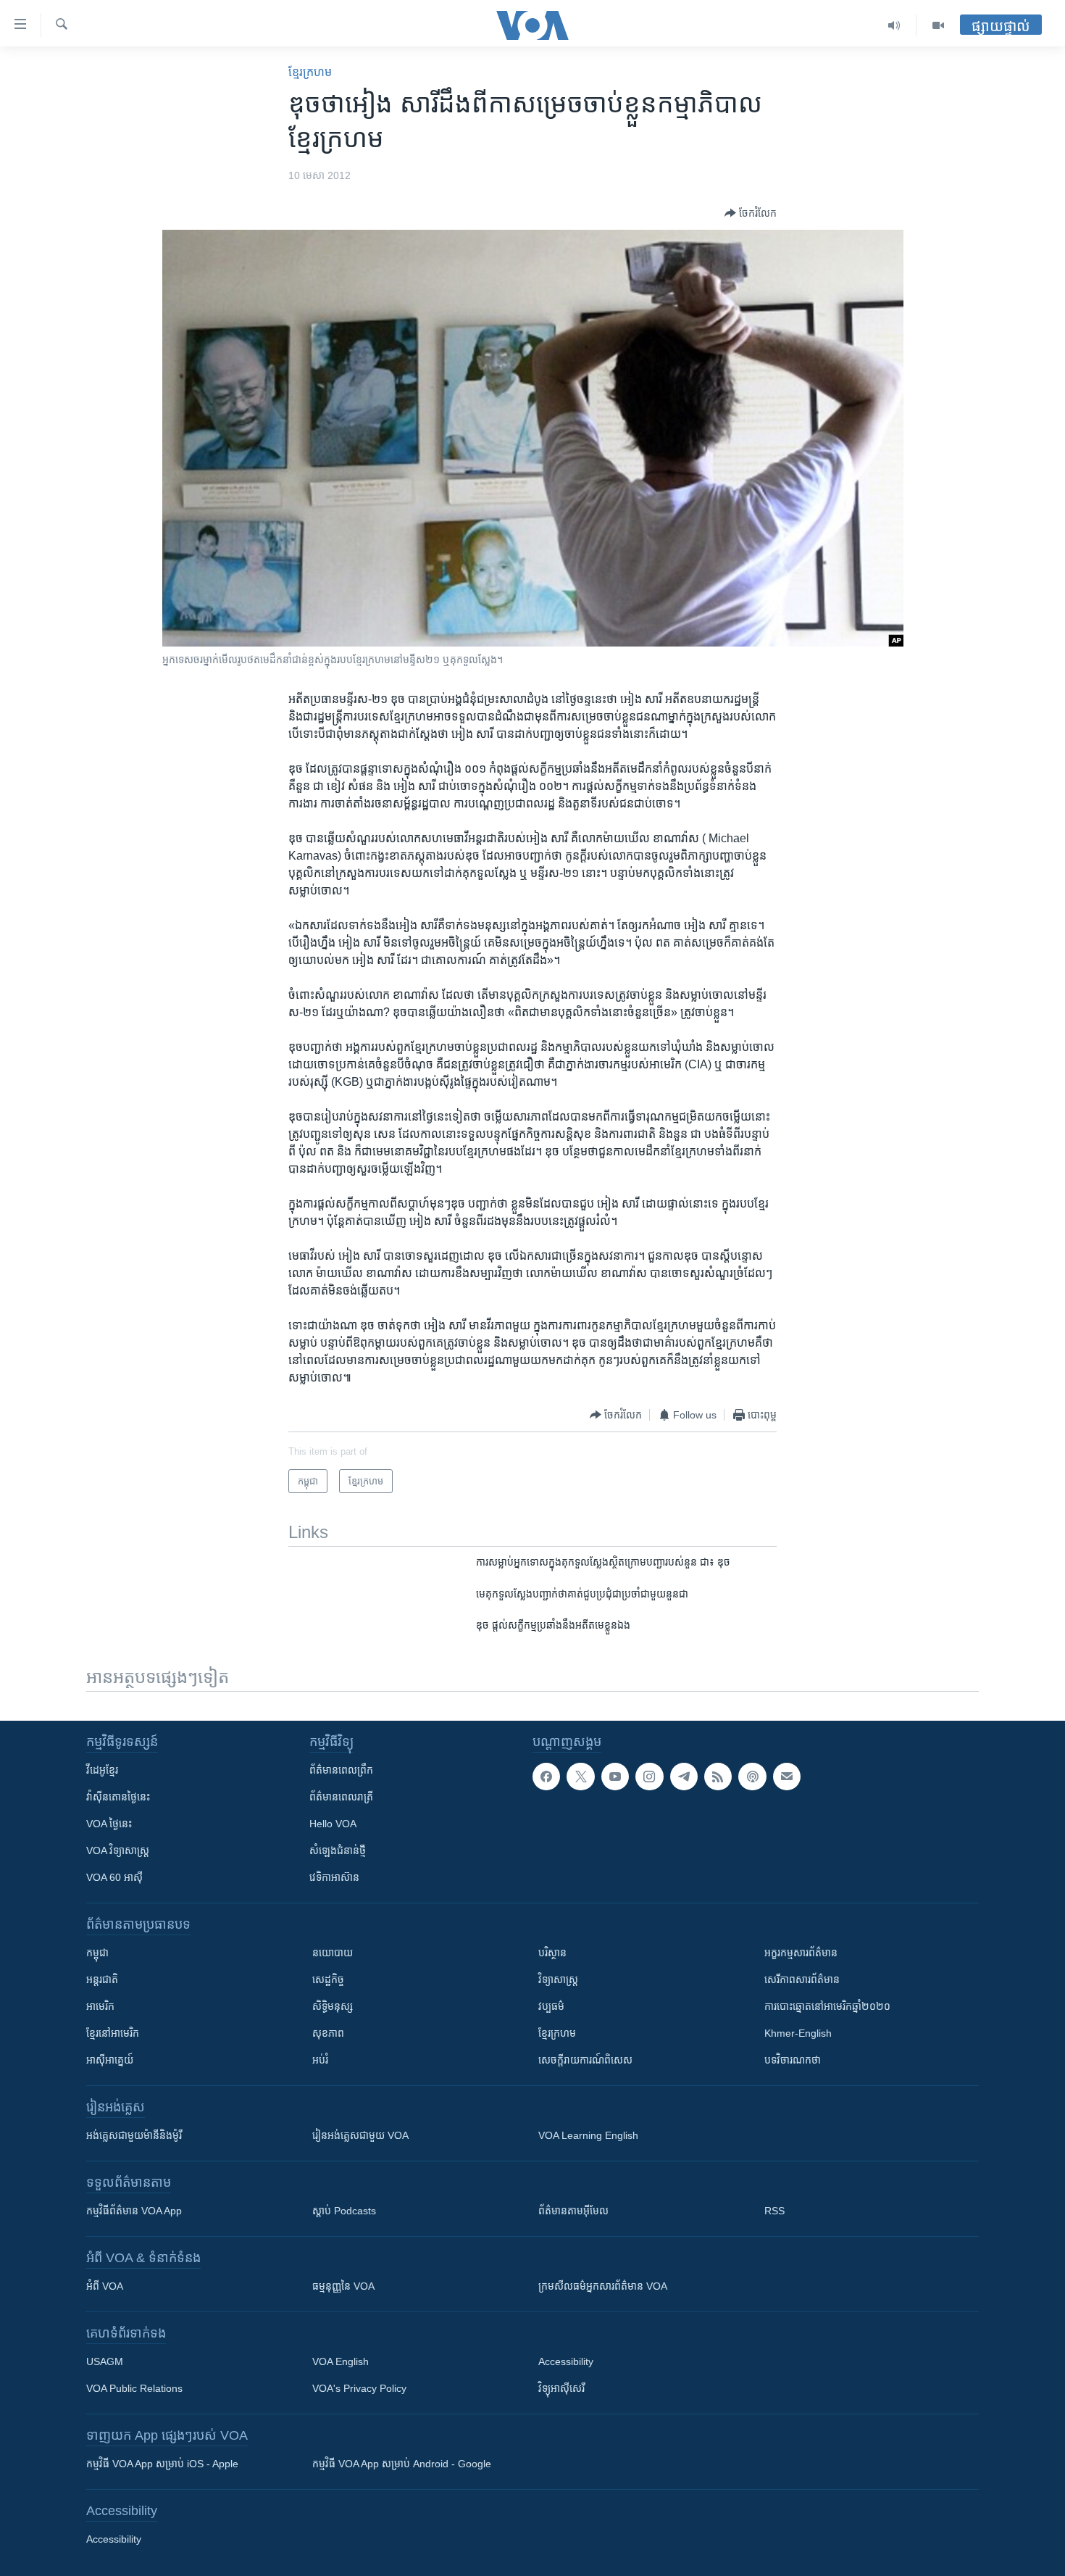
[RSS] (718, 1777)
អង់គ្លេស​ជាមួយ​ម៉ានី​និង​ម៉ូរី (134, 2135)
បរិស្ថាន (552, 1953)
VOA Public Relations (134, 2388)
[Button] (751, 213)
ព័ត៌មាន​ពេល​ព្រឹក (341, 1770)
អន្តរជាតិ (102, 1979)
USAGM (105, 2361)
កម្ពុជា (97, 1953)
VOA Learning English (588, 2135)
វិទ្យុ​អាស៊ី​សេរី (561, 2388)
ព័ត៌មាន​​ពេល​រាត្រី (341, 1797)
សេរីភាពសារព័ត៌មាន (802, 1979)
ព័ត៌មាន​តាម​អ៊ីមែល (573, 2211)
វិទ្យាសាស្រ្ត (558, 1979)
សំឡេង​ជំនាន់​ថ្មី (338, 1850)
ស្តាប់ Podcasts (344, 2211)
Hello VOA (333, 1824)
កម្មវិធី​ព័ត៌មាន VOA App (134, 2211)
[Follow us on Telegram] (684, 1777)
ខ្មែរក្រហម (557, 2033)
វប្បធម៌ (551, 2006)
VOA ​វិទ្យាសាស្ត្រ (118, 1850)
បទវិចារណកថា (793, 2060)
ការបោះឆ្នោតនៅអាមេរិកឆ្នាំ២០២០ (827, 2006)
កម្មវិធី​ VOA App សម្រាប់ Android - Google (402, 2464)
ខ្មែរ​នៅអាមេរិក (113, 2033)
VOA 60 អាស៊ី (114, 1877)
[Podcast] (752, 1777)
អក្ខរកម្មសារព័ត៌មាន (801, 1953)
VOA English (341, 2361)
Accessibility (566, 2361)
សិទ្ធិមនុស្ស (333, 2006)
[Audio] (894, 25)
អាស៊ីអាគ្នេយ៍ (110, 2060)
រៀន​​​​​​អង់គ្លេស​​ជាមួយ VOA (360, 2135)
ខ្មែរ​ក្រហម (310, 72)
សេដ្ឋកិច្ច (328, 1979)
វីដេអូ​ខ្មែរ (102, 1770)
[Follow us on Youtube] (615, 1777)
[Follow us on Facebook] (546, 1777)
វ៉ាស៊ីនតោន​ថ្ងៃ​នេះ (118, 1797)
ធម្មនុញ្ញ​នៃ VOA (343, 2286)
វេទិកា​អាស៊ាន (334, 1877)
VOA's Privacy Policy (359, 2388)
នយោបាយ (333, 1953)
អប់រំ (320, 2060)
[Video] (938, 25)
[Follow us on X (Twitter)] (580, 1777)
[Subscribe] (787, 1777)
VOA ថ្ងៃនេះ (109, 1824)
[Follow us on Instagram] (649, 1777)
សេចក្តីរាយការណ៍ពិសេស (585, 2060)
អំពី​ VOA (105, 2286)
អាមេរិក (100, 2006)
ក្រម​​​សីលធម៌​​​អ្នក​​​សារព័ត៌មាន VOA (603, 2286)
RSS (774, 2211)
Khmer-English (798, 2033)
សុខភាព (328, 2033)
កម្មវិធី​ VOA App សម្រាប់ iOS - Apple (162, 2464)
